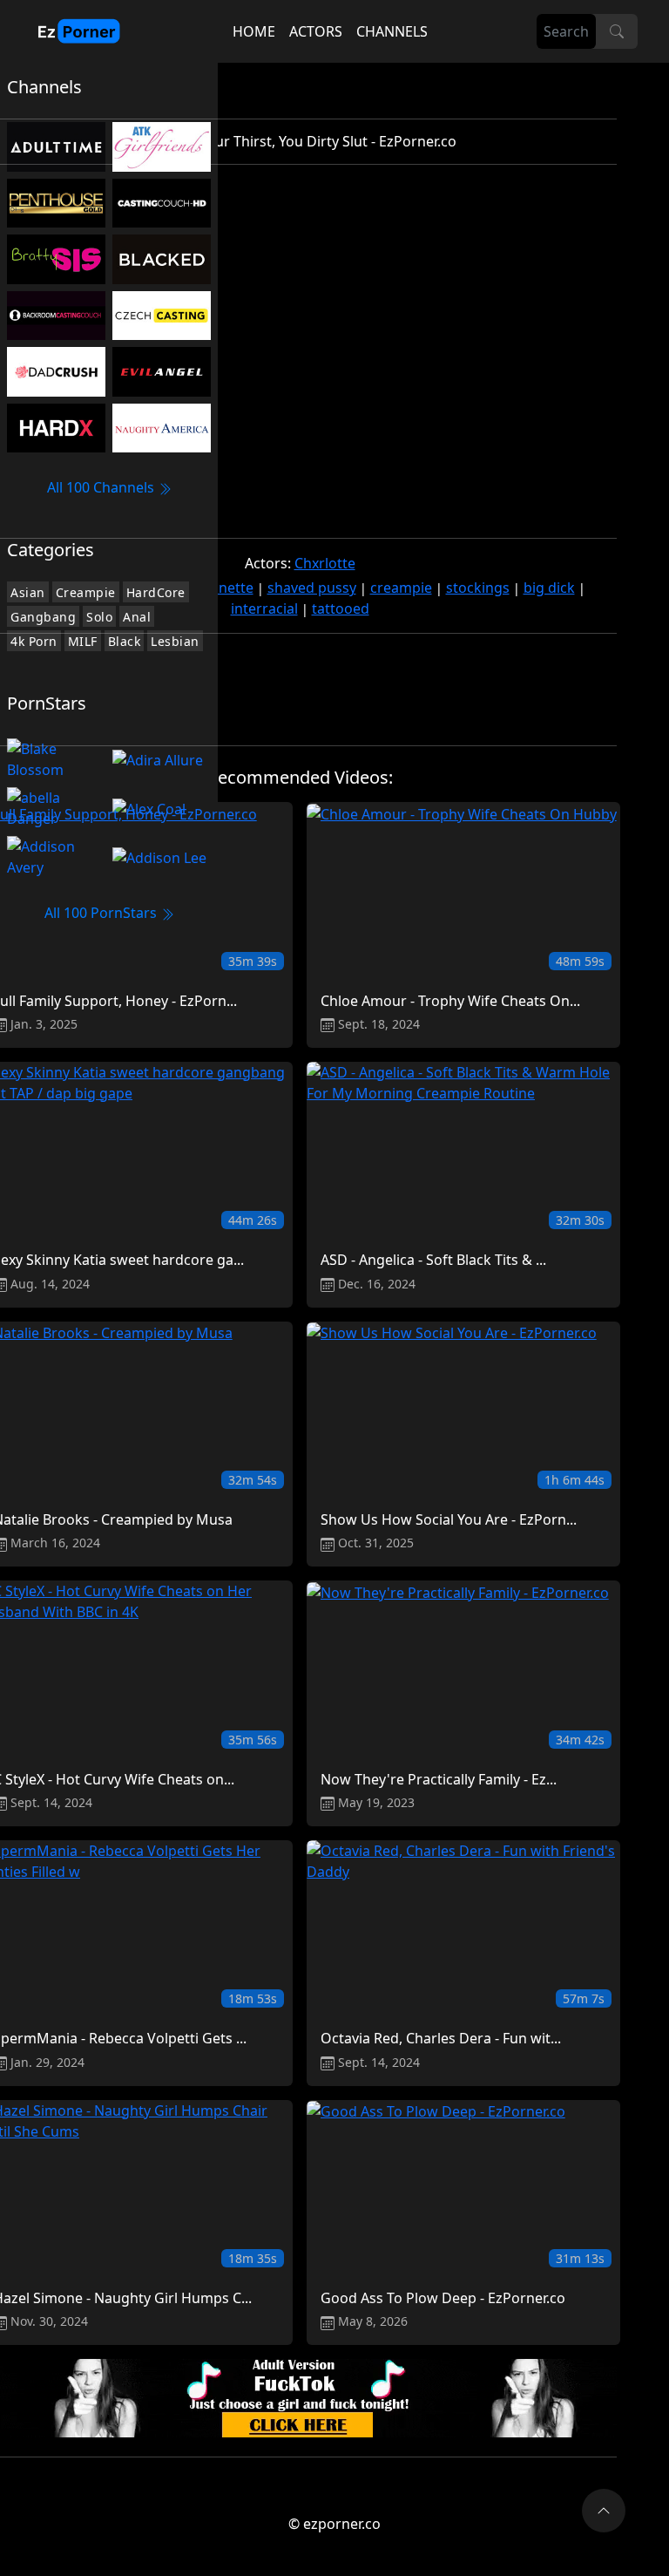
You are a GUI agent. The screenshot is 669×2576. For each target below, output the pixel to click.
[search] (617, 31)
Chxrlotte (325, 563)
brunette (224, 588)
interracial (264, 608)
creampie (401, 588)
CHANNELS (392, 31)
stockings (478, 588)
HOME (254, 31)
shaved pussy (312, 588)
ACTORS (316, 31)
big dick (549, 588)
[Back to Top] (604, 2511)
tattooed (341, 608)
